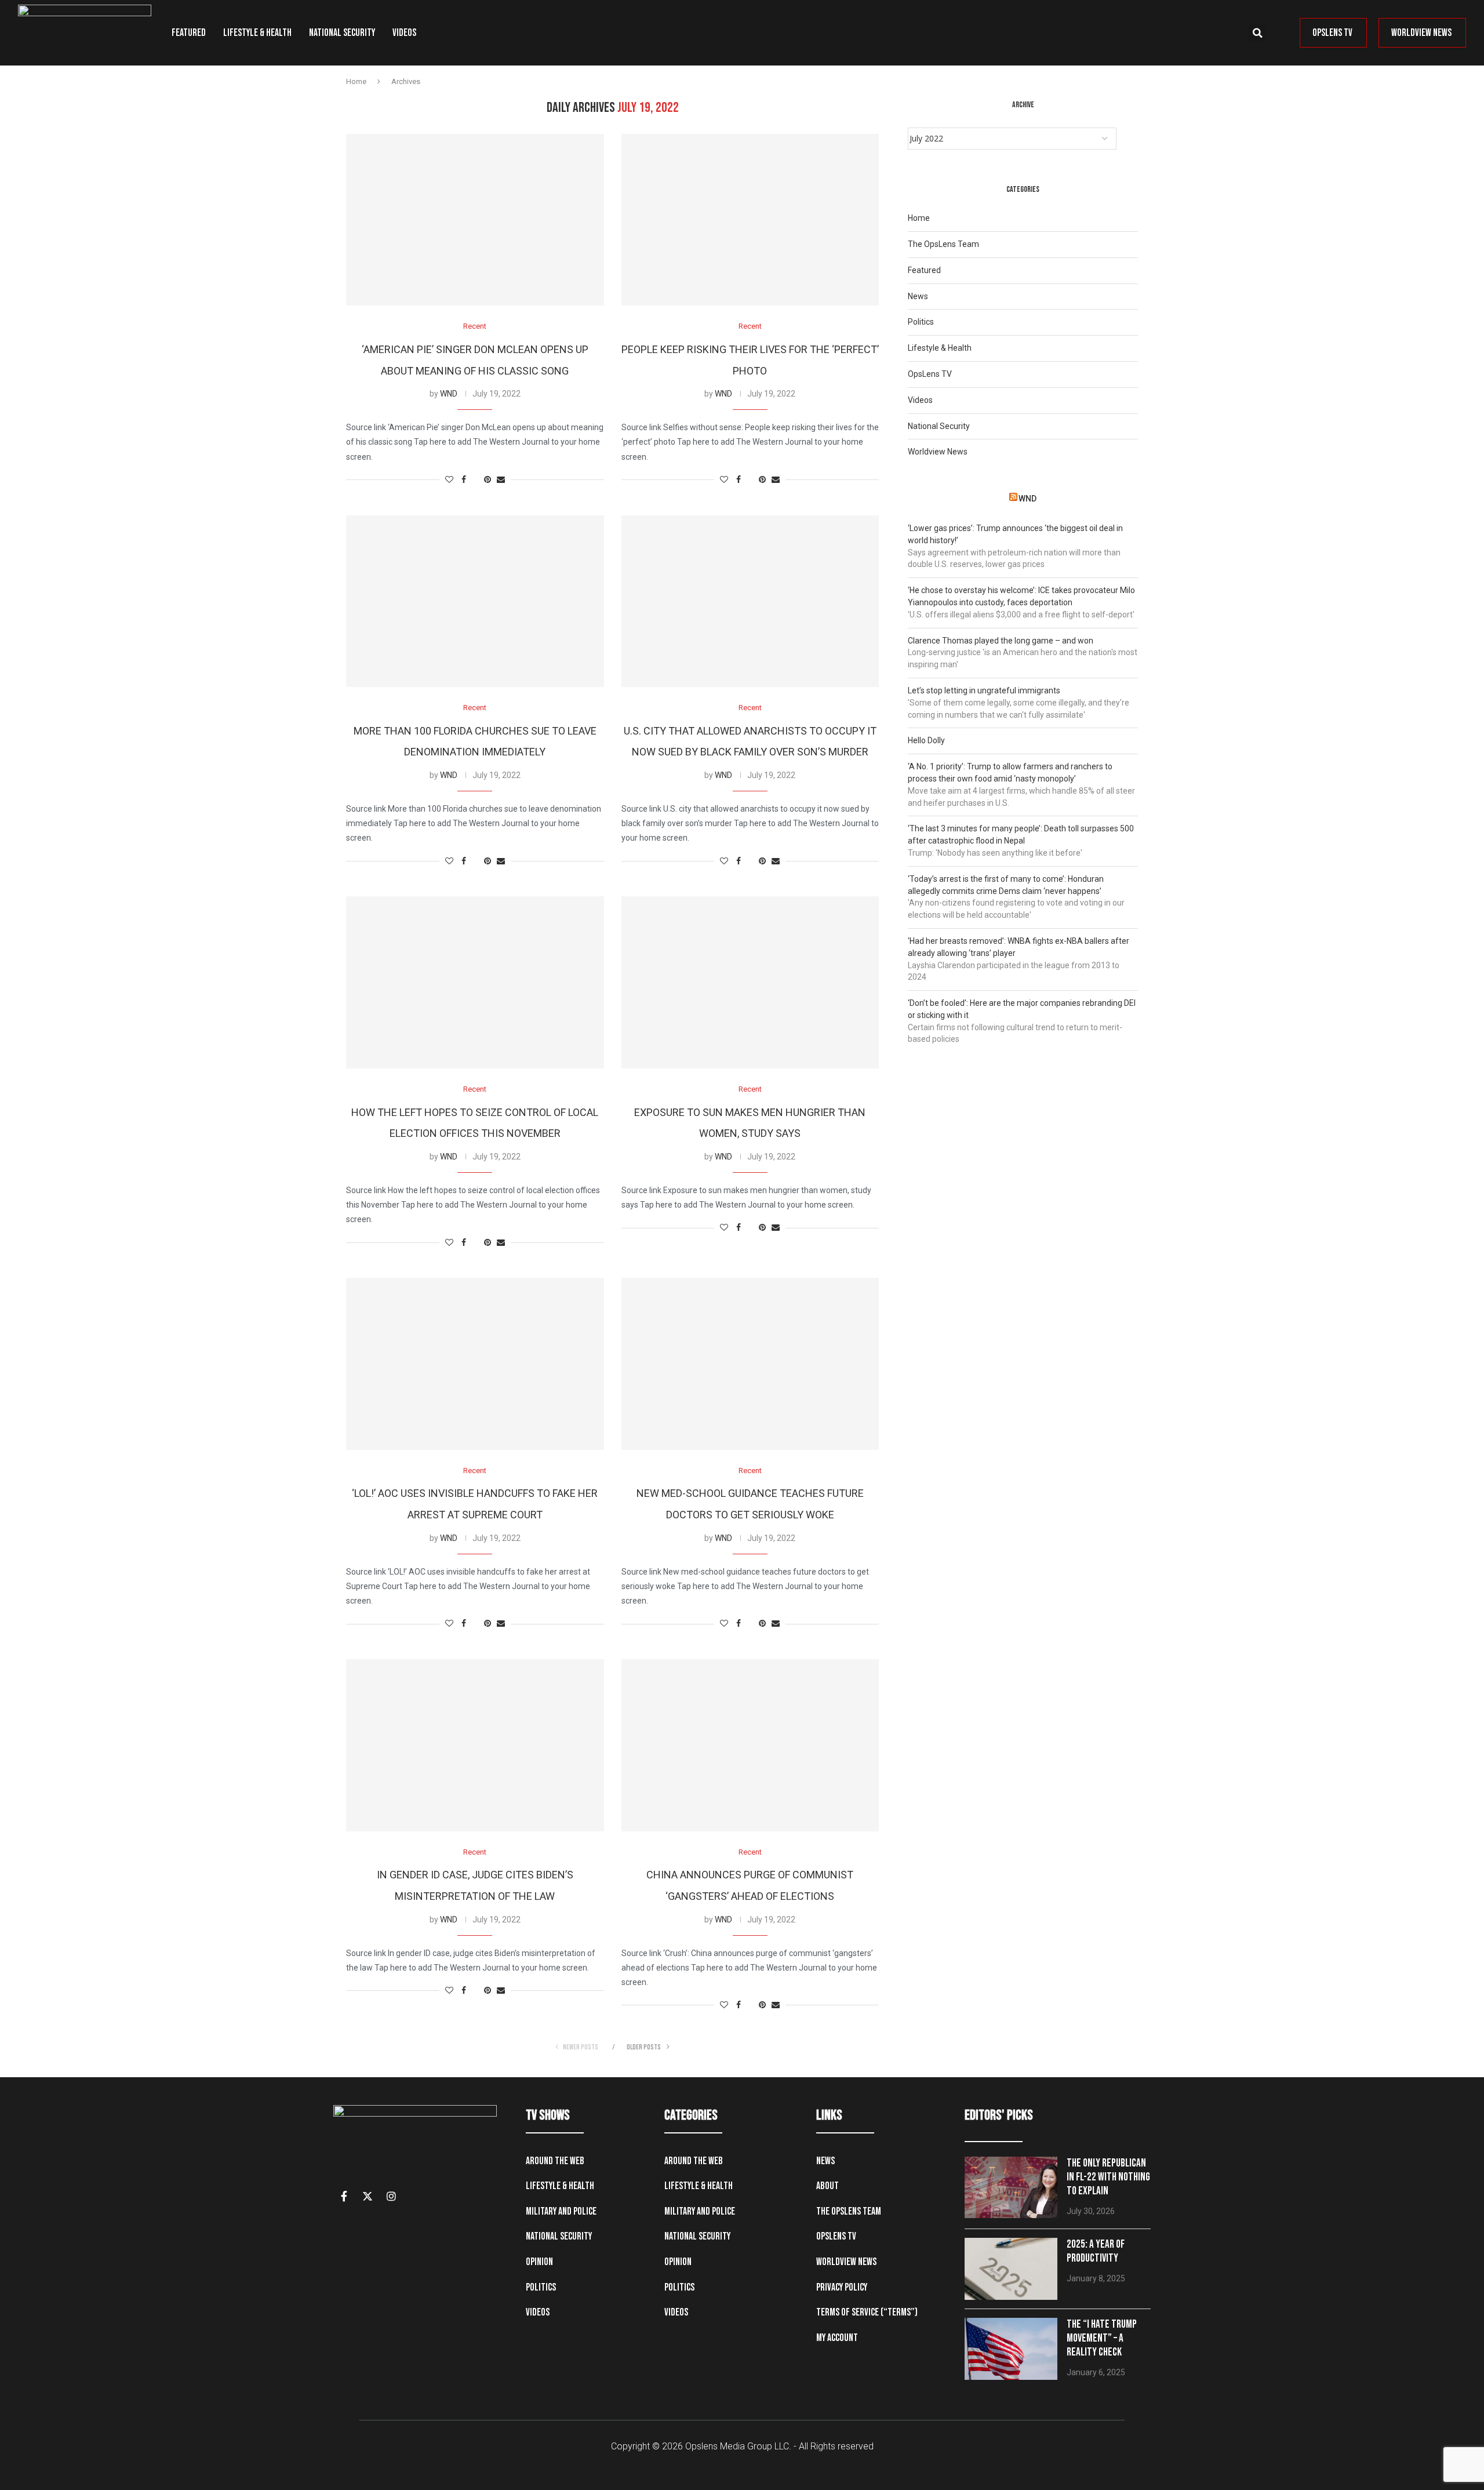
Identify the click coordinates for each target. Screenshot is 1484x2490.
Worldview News (938, 452)
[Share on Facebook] (464, 480)
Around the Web (555, 2161)
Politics (921, 322)
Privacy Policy (842, 2287)
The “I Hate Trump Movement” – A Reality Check (1102, 2338)
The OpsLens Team (943, 244)
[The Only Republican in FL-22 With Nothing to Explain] (1011, 2188)
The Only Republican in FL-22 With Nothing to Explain (1108, 2177)
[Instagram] (391, 2196)
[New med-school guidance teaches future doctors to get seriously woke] (750, 1364)
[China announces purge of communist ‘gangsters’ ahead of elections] (750, 1745)
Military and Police (561, 2211)
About (828, 2186)
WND (449, 394)
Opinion (539, 2262)
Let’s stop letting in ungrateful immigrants (984, 690)
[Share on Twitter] (475, 480)
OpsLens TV (930, 374)
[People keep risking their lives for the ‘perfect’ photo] (750, 220)
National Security (342, 33)
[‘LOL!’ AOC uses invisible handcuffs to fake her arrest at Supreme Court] (475, 1364)
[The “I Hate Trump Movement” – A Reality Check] (1011, 2349)
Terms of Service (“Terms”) (867, 2312)
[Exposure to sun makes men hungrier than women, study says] (750, 982)
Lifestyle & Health (257, 33)
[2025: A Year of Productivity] (1011, 2269)
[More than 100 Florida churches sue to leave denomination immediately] (475, 601)
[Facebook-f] (344, 2196)
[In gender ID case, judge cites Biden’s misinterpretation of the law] (475, 1745)
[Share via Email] (501, 480)
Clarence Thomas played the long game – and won (1001, 641)
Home (356, 81)
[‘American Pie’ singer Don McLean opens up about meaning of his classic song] (475, 220)
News (918, 296)
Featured (189, 33)
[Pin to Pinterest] (488, 480)
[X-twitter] (368, 2196)
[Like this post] (449, 480)
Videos (404, 33)
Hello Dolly (926, 740)
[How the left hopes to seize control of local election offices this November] (475, 982)
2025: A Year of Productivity (1096, 2251)
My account (837, 2338)
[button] (1257, 33)
